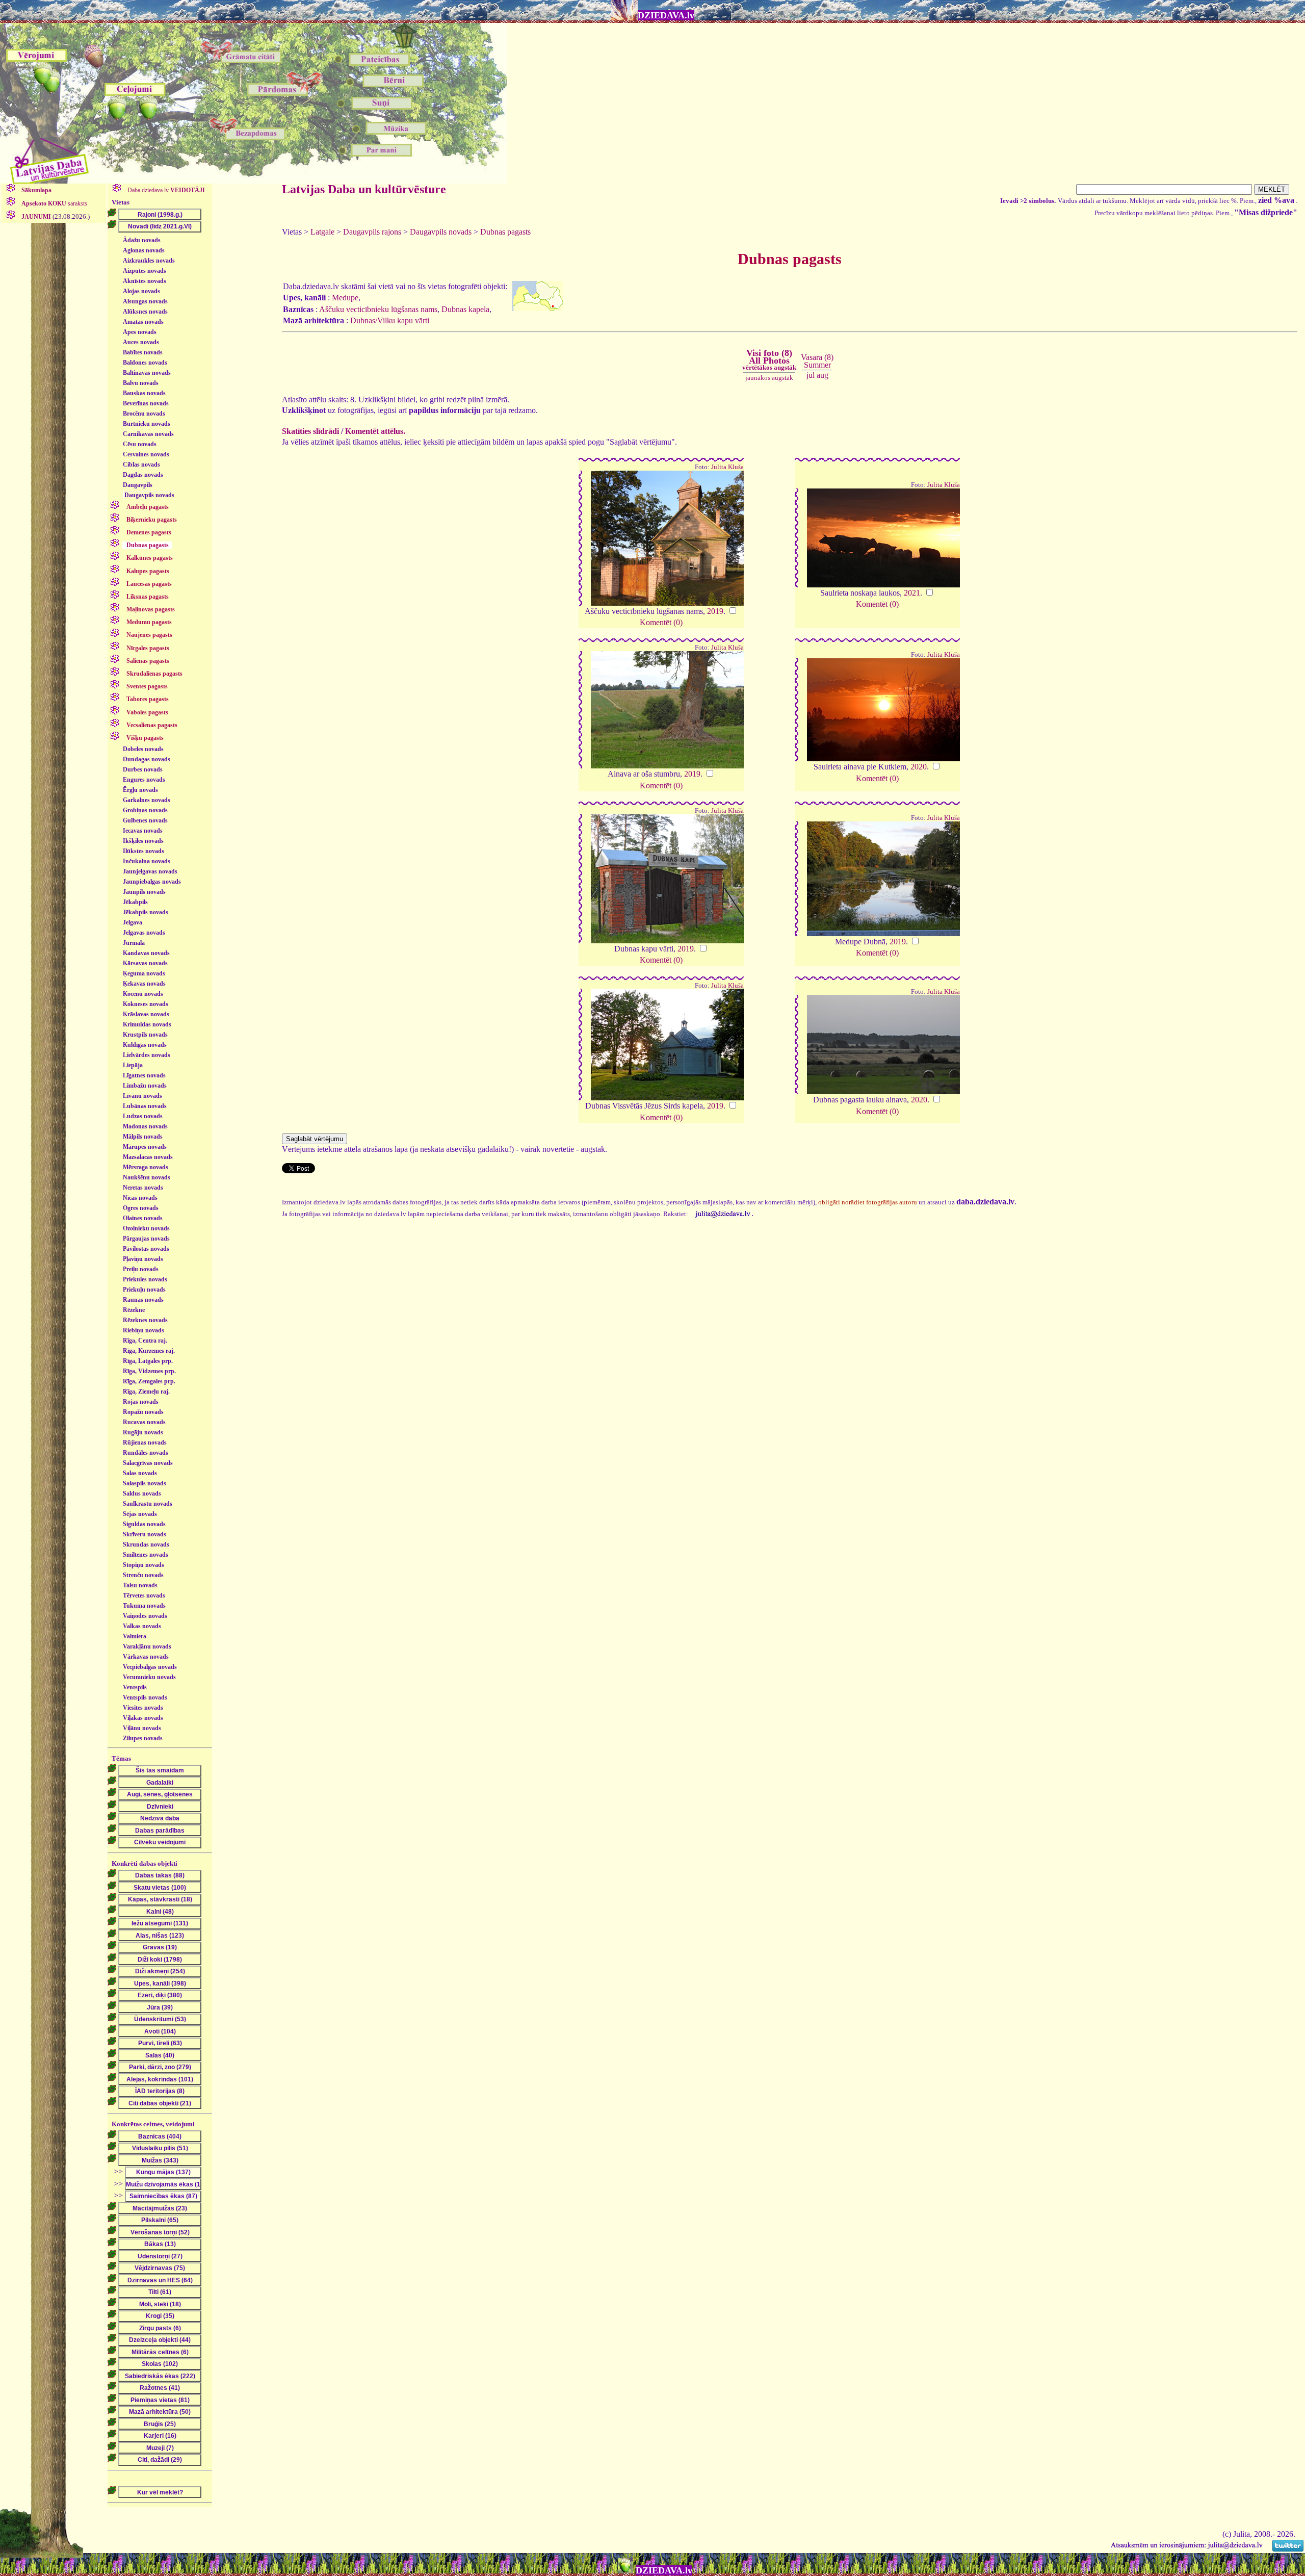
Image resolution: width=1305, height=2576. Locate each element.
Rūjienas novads (145, 1442)
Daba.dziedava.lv (165, 190)
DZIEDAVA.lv (666, 15)
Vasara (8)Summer (817, 361)
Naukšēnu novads (147, 1177)
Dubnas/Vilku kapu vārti (390, 320)
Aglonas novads (144, 250)
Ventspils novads (145, 1697)
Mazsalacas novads (148, 1157)
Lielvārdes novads (147, 1055)
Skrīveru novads (145, 1534)
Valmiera (135, 1636)
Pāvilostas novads (146, 1249)
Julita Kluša (727, 467)
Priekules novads (145, 1279)
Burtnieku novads (147, 424)
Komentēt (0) (661, 622)
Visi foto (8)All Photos (769, 359)
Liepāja (133, 1065)
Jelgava (133, 922)
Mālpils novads (143, 1137)
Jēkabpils (135, 902)
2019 (715, 611)
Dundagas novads (147, 759)
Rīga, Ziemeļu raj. (146, 1392)
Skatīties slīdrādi (310, 431)
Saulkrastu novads (148, 1504)
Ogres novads (141, 1208)
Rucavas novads (144, 1422)
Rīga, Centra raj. (145, 1341)
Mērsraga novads (146, 1167)
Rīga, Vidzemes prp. (149, 1371)
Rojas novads (141, 1402)
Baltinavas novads (147, 373)
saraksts (54, 203)
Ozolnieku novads (146, 1228)
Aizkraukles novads (149, 261)
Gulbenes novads (145, 820)
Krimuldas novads (147, 1024)
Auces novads (141, 342)
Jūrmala (134, 943)
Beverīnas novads (146, 403)
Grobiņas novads (145, 810)
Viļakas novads (143, 1718)
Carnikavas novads (148, 434)
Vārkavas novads (146, 1657)
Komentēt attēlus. (375, 431)
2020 (919, 767)
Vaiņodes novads (145, 1616)
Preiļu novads (141, 1269)
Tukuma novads (144, 1606)
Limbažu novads (145, 1086)
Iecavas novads (143, 831)
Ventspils (135, 1687)
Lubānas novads (145, 1106)
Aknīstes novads (145, 281)
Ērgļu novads (140, 790)
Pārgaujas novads (146, 1239)
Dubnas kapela (465, 309)
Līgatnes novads (144, 1075)
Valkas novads (142, 1626)
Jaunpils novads (144, 892)
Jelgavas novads (144, 933)
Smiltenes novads (146, 1555)
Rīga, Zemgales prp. (149, 1381)
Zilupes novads (143, 1738)
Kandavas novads (146, 953)
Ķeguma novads (144, 973)
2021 (912, 593)
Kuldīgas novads (145, 1045)
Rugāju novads (143, 1432)
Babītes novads (143, 352)
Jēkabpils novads (146, 912)
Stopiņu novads (143, 1565)
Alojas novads (141, 291)
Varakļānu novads (147, 1646)
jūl (811, 375)
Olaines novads (143, 1218)
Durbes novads (143, 769)
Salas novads (140, 1473)
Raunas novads (143, 1300)
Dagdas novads (143, 475)
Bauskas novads (144, 393)
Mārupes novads (145, 1147)
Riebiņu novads (143, 1330)
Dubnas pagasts (505, 232)
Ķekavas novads (144, 984)
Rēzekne (134, 1310)
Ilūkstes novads (143, 851)
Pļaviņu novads (143, 1259)
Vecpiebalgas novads (150, 1667)
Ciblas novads (141, 465)
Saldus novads (142, 1493)
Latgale (322, 232)
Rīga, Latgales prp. (148, 1361)
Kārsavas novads (145, 963)
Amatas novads (143, 322)
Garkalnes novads (147, 800)
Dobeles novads (143, 749)
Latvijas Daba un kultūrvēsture (364, 189)
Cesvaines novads (146, 454)
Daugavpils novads (149, 495)
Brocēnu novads (144, 414)
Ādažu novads (142, 240)
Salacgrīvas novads (148, 1463)
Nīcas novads (140, 1198)
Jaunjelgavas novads (150, 871)
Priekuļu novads (144, 1290)
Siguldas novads (144, 1524)
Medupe (345, 298)
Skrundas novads (146, 1544)
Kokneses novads (146, 1004)
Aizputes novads (145, 271)
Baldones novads (145, 363)
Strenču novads (143, 1575)
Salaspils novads (145, 1483)
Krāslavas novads (146, 1014)
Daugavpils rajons (372, 232)
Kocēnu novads (143, 994)
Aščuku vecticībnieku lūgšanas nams (378, 309)
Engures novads (144, 780)
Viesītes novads (143, 1708)
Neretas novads (143, 1188)
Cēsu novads (140, 444)
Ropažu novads (143, 1412)
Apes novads (140, 332)
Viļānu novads (142, 1728)
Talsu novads (140, 1585)
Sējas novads (140, 1514)
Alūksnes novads (145, 312)
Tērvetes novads (144, 1595)
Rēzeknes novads (145, 1320)
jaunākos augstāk (769, 378)
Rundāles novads (146, 1453)
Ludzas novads (143, 1116)
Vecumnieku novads (149, 1677)
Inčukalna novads (147, 861)
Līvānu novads (142, 1096)
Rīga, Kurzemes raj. (149, 1351)
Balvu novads (141, 383)
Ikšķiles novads (143, 841)
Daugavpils (138, 485)
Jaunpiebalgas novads (152, 882)
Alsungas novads (145, 301)
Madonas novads (145, 1126)
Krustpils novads (145, 1035)
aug (823, 375)
